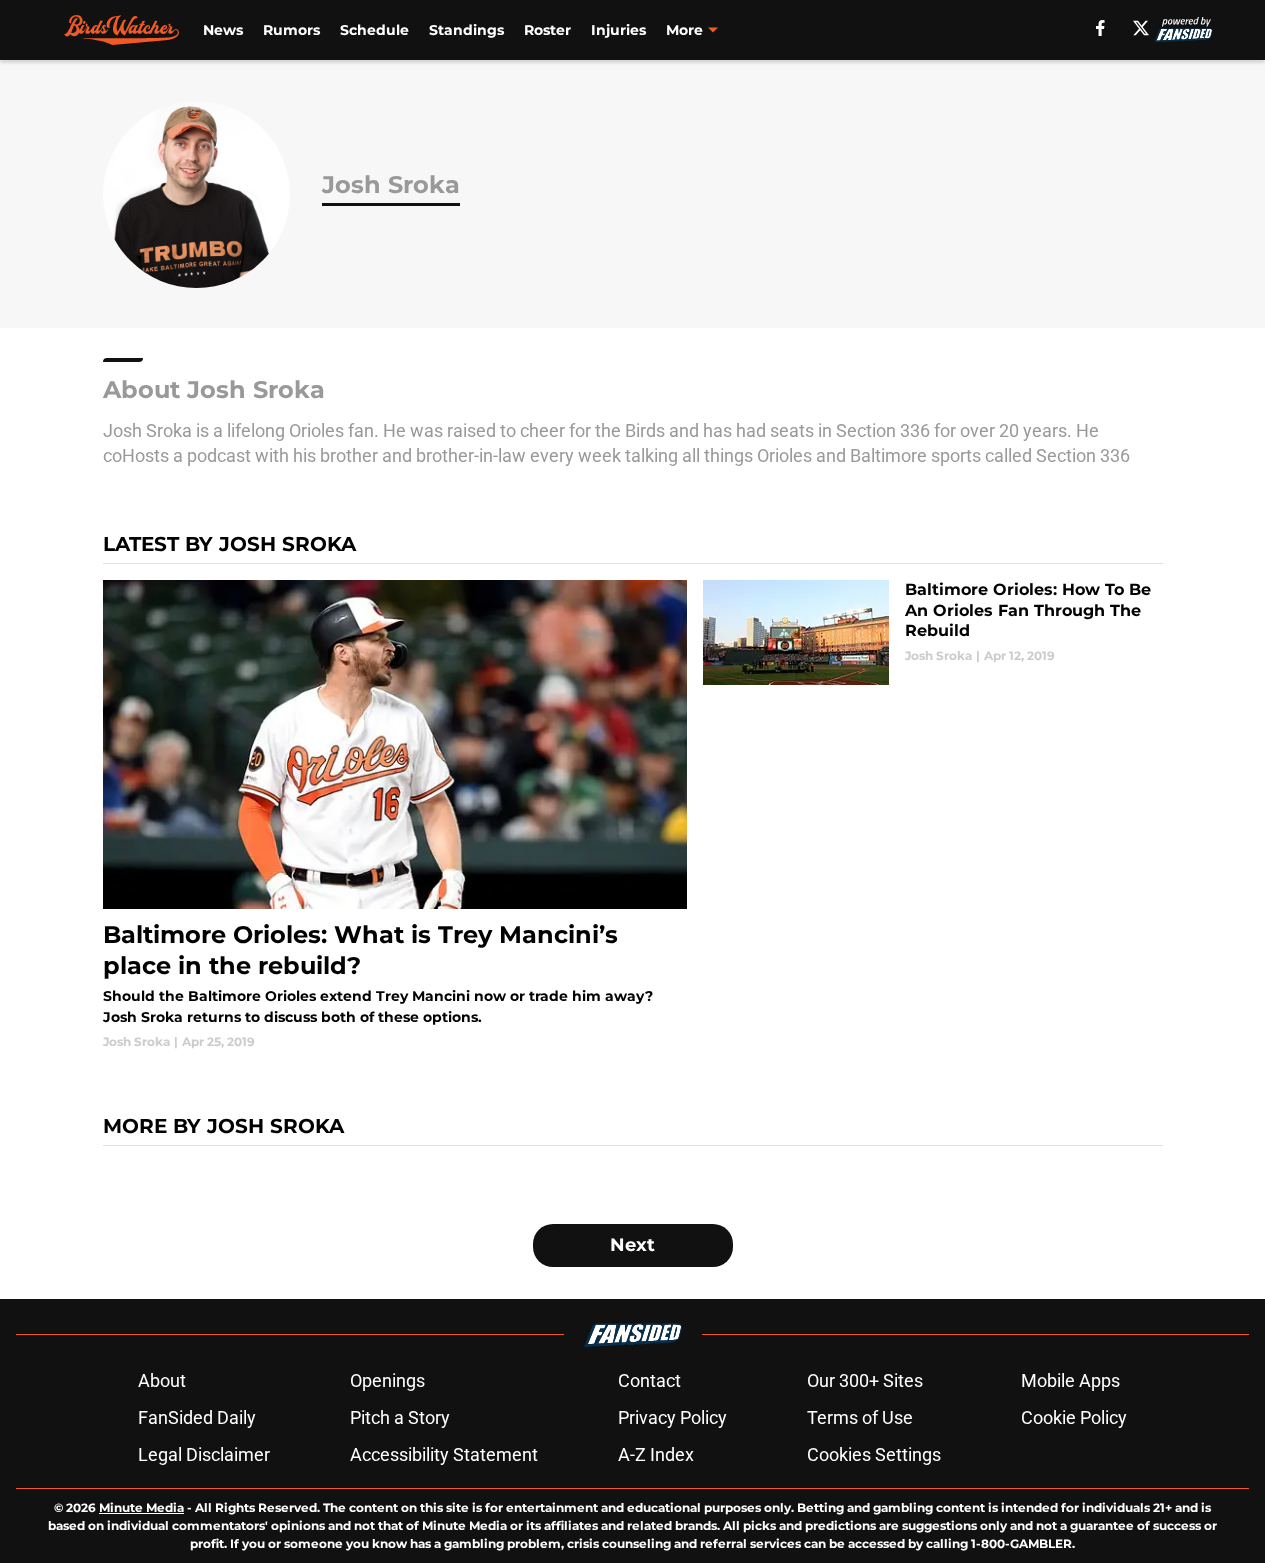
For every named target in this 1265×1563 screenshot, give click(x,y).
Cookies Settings (874, 1454)
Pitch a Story (400, 1417)
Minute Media (141, 1507)
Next (632, 1245)
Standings (466, 30)
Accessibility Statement (444, 1454)
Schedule (374, 30)
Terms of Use (860, 1417)
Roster (547, 30)
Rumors (291, 30)
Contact (649, 1380)
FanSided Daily (197, 1417)
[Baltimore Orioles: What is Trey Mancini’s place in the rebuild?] (395, 815)
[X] (1141, 28)
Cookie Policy (1074, 1417)
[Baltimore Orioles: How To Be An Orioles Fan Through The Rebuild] (932, 632)
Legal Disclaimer (204, 1454)
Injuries (618, 30)
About (162, 1380)
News (223, 30)
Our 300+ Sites (865, 1380)
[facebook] (1100, 28)
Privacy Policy (672, 1417)
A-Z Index (656, 1454)
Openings (387, 1380)
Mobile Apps (1070, 1380)
